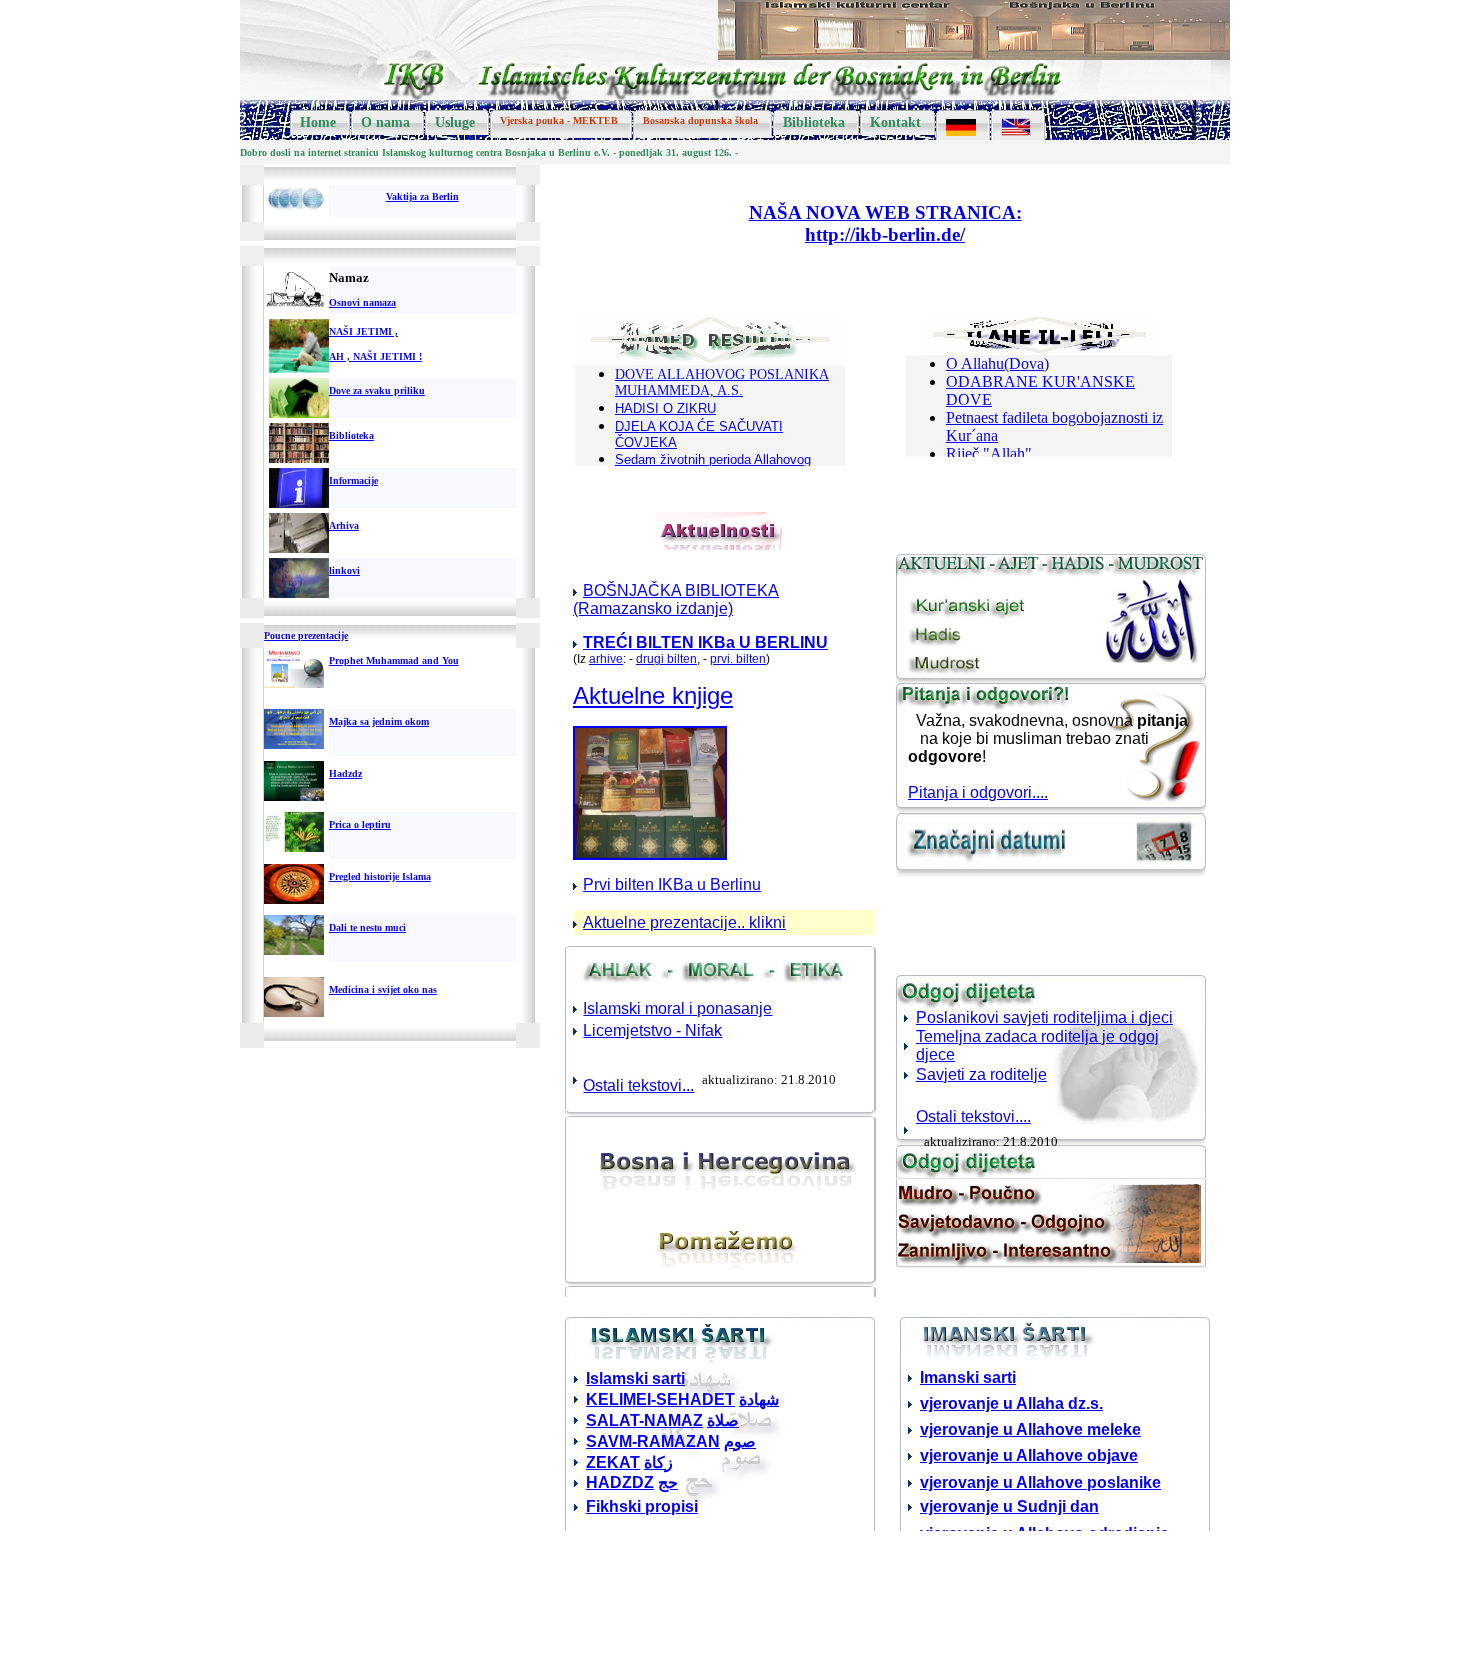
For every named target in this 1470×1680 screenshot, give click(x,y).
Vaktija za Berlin (422, 196)
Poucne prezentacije (306, 635)
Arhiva (344, 525)
